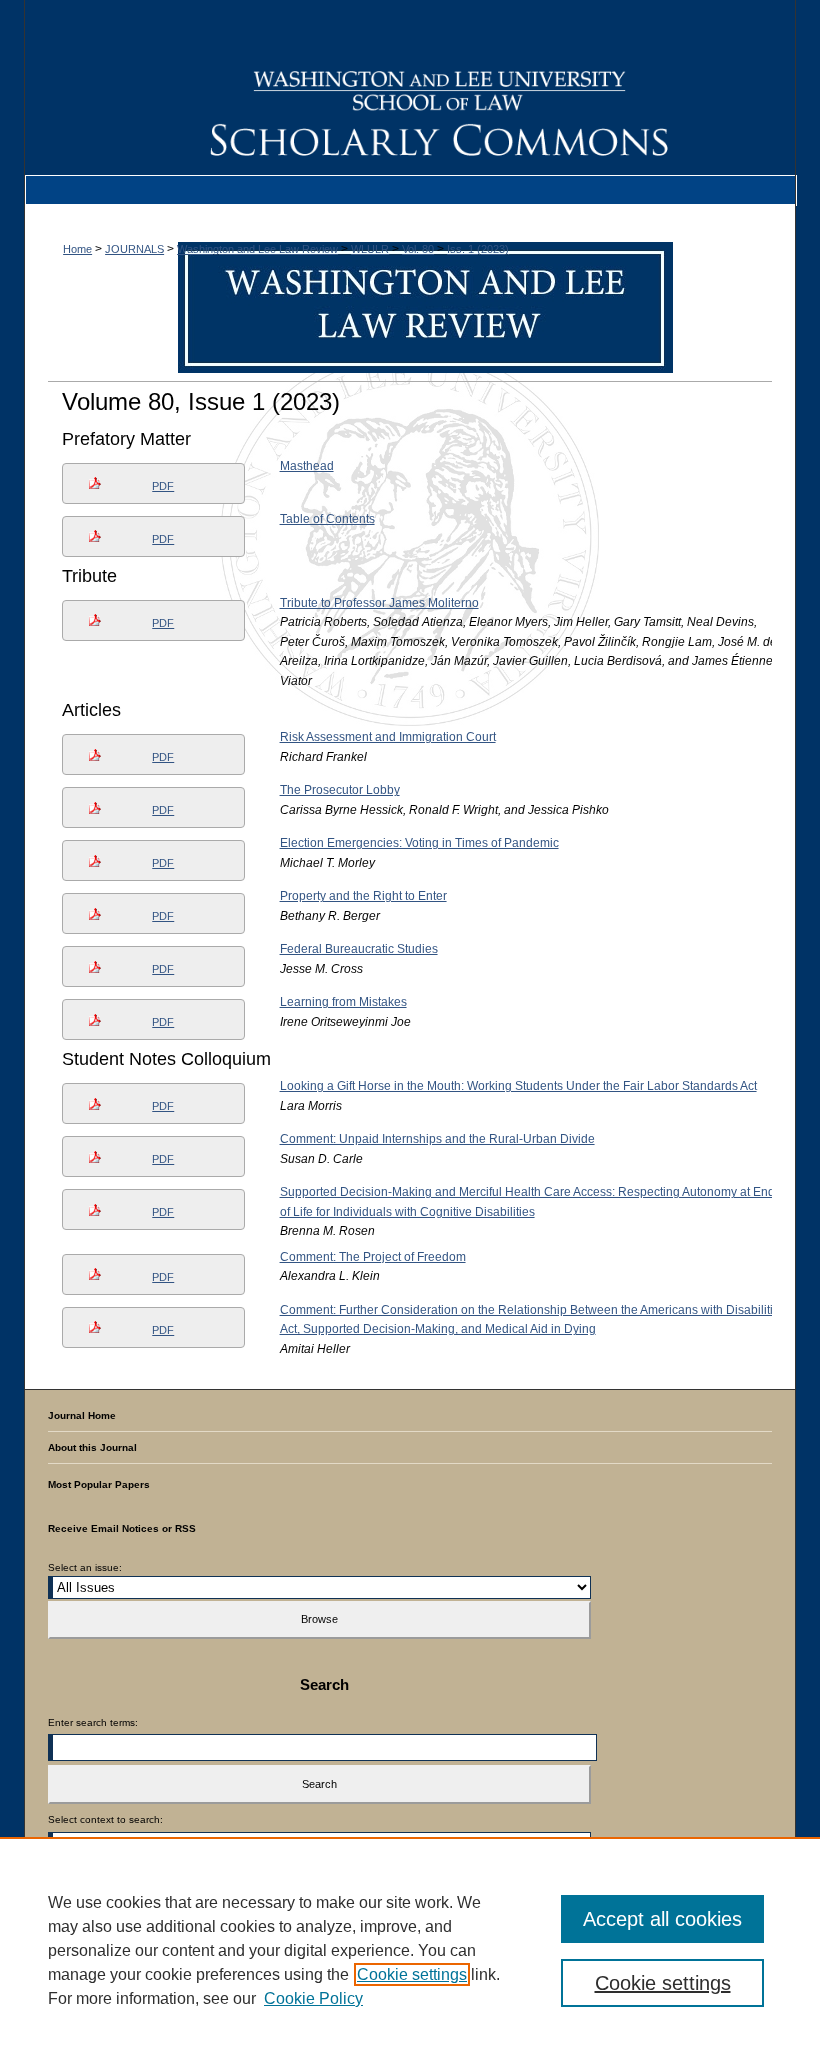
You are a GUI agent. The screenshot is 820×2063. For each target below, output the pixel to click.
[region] (410, 1950)
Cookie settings (412, 1974)
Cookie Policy (313, 1998)
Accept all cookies (662, 1919)
